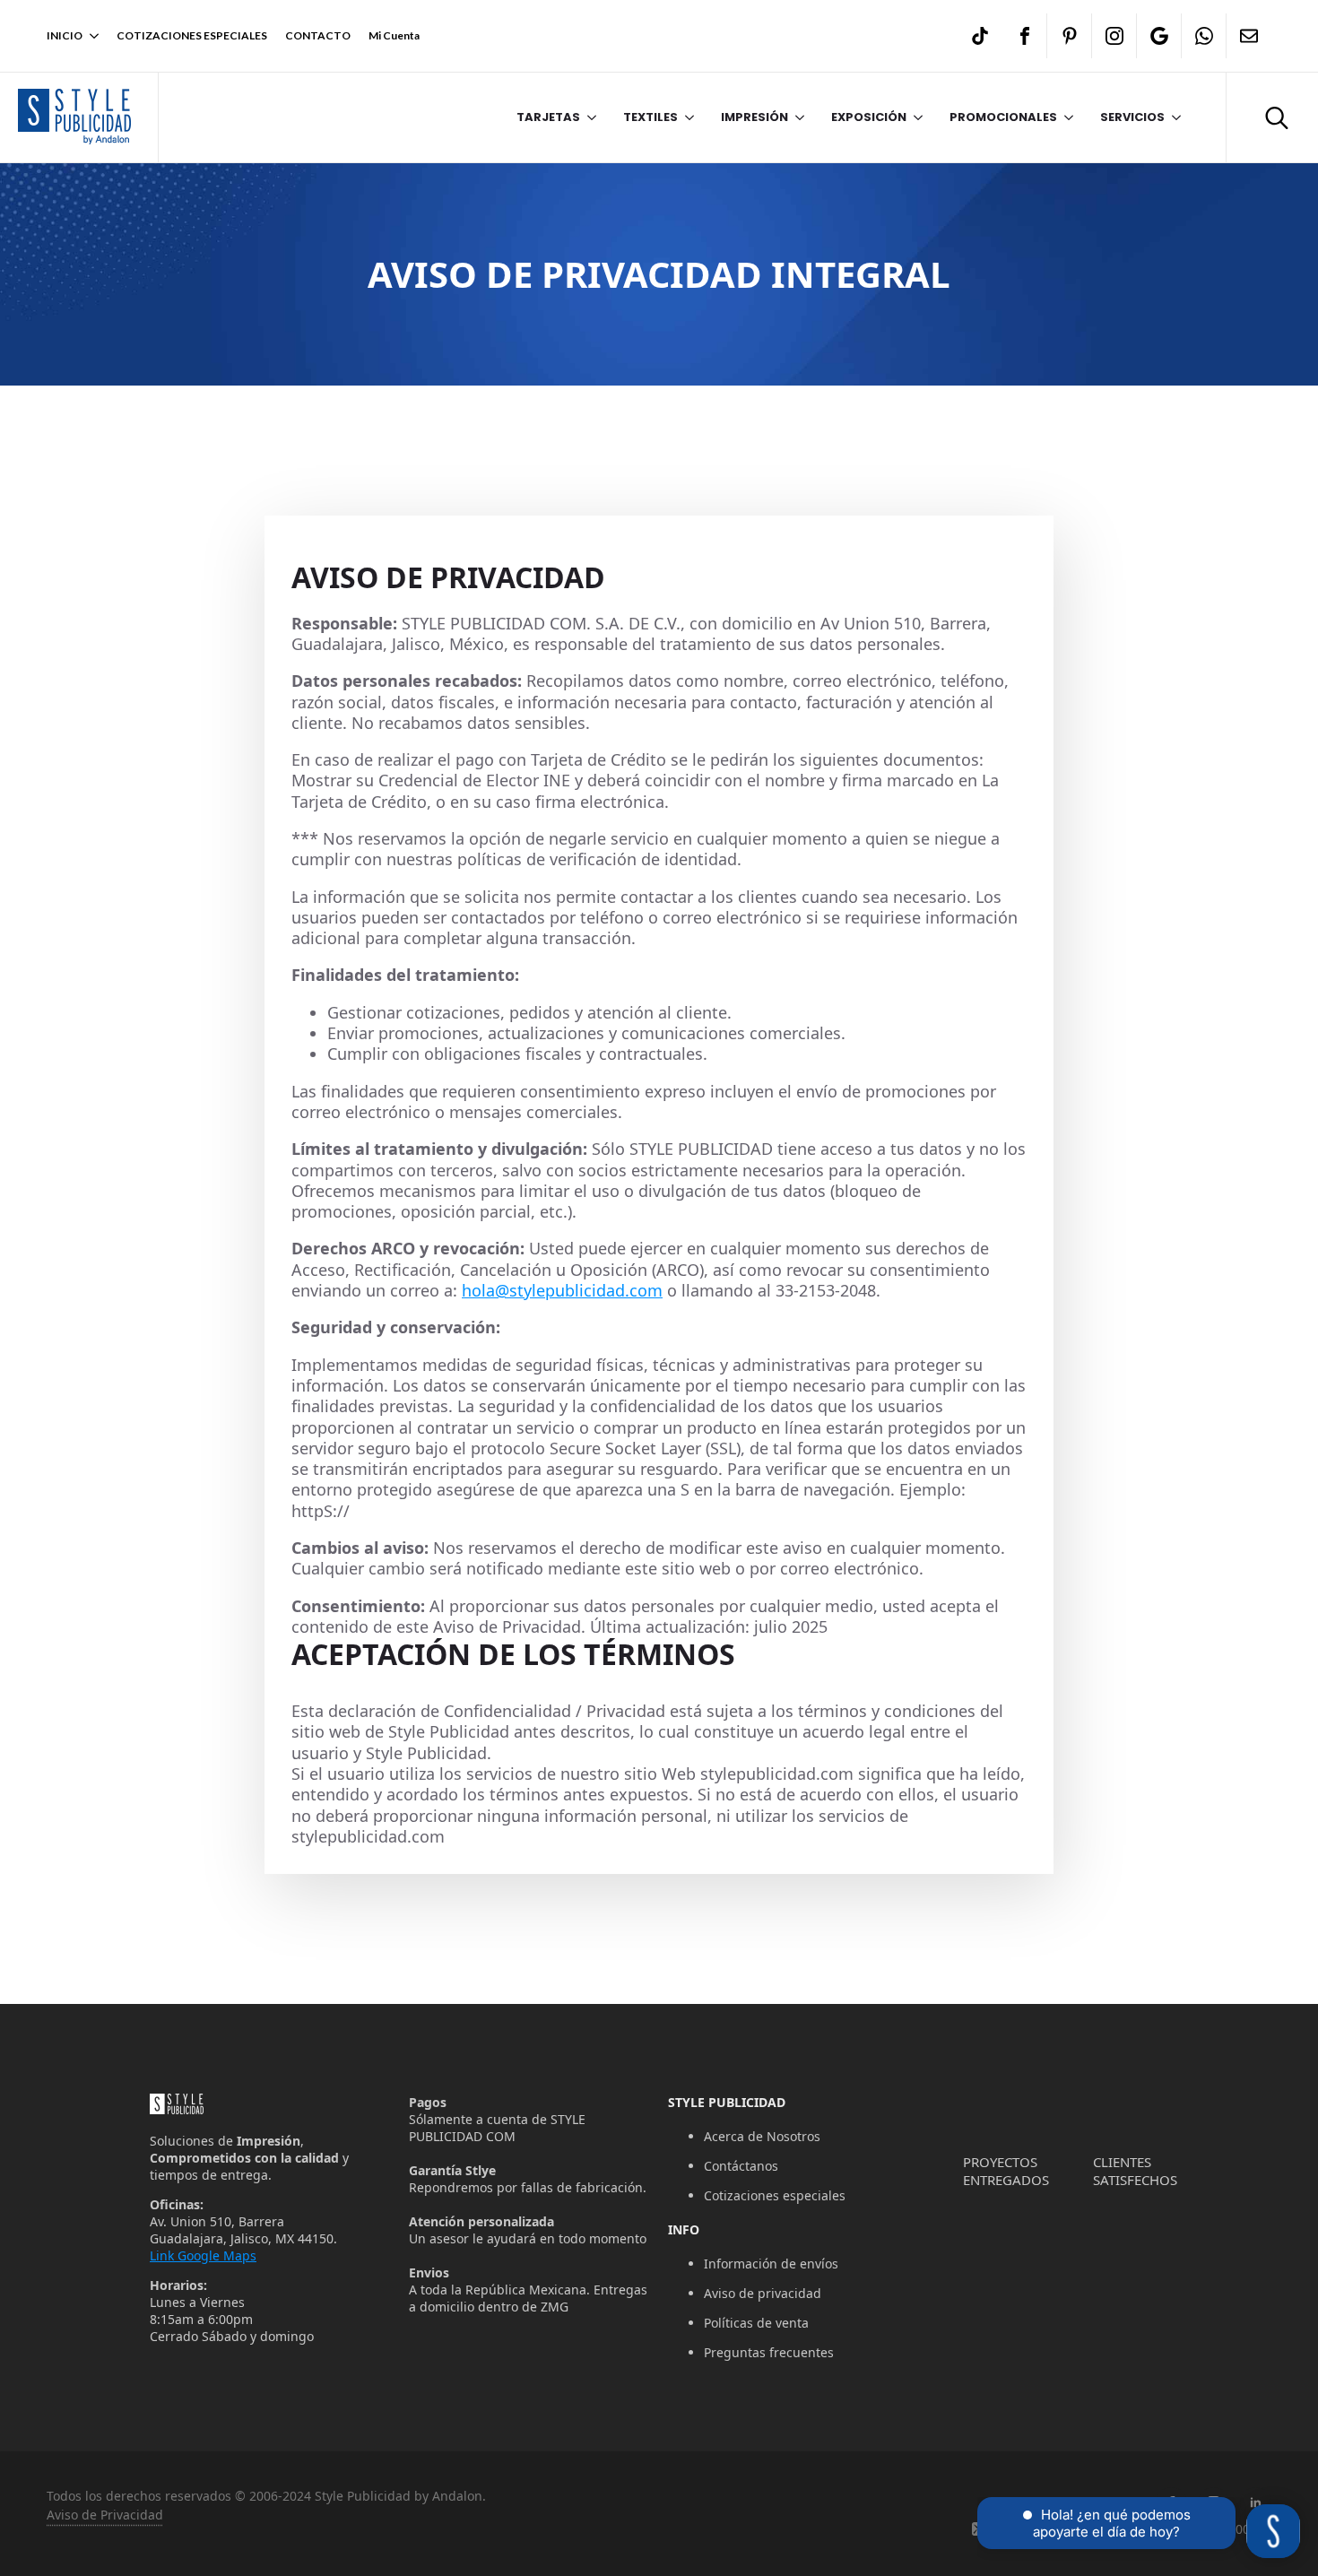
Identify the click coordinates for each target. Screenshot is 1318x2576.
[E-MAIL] (1249, 36)
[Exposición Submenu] (915, 117)
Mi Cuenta (394, 35)
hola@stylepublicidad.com (562, 1290)
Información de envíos (771, 2264)
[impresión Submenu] (796, 117)
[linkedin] (1256, 2503)
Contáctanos (741, 2166)
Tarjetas (548, 117)
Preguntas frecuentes (769, 2352)
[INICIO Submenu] (91, 36)
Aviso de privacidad (763, 2293)
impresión (754, 117)
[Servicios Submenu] (1173, 117)
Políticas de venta (756, 2323)
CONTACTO (318, 35)
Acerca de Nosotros (762, 2136)
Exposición (869, 117)
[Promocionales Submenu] (1065, 117)
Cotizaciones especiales (775, 2195)
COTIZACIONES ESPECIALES (192, 35)
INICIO (65, 35)
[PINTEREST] (1070, 36)
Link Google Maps (203, 2255)
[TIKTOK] (980, 36)
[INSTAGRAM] (1114, 36)
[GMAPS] (1159, 36)
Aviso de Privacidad (105, 2515)
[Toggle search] (1277, 117)
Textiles (650, 117)
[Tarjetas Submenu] (588, 117)
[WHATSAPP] (1204, 36)
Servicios (1132, 117)
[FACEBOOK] (1025, 36)
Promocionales (1003, 117)
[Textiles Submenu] (686, 117)
